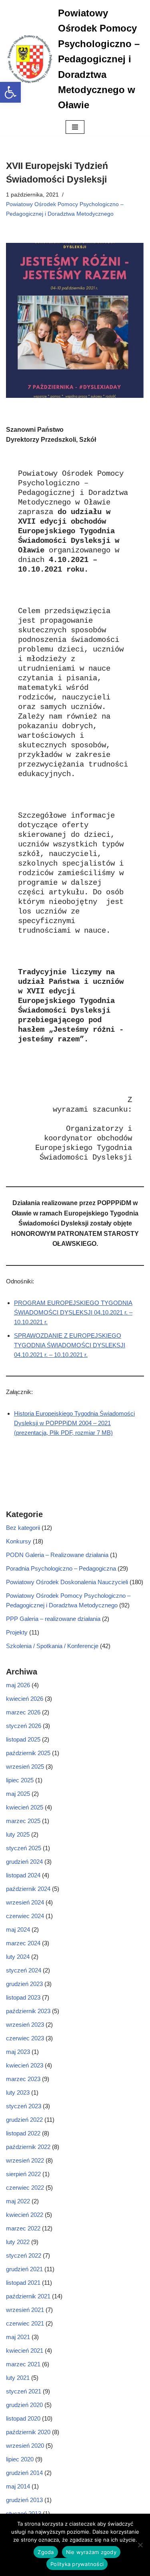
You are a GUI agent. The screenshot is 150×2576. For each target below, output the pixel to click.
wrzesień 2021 (25, 2310)
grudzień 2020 (24, 2405)
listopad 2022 (23, 2133)
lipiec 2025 (20, 1780)
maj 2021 (18, 2337)
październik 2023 (28, 2011)
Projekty (17, 1632)
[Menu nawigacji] (75, 127)
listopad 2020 (23, 2418)
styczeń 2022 (24, 2255)
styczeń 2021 (24, 2391)
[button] (10, 92)
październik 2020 (28, 2432)
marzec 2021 (23, 2364)
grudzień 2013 (24, 2500)
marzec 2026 (23, 1712)
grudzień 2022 (24, 2120)
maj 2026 (18, 1685)
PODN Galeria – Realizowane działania (57, 1555)
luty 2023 (18, 2092)
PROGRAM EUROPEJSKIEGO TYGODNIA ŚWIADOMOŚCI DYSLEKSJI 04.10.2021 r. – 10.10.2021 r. (73, 1312)
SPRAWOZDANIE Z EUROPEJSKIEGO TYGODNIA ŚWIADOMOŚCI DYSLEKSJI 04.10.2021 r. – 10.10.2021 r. (70, 1345)
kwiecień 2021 (25, 2351)
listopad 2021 (23, 2283)
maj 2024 (18, 1930)
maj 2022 (18, 2201)
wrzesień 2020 (25, 2446)
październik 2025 (28, 1753)
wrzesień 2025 (25, 1767)
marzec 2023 (23, 2079)
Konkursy (19, 1541)
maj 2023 (18, 2052)
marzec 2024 (23, 1943)
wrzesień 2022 (25, 2160)
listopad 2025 (23, 1739)
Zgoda (46, 2552)
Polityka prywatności (77, 2564)
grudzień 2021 (24, 2269)
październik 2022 (28, 2147)
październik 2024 (28, 1889)
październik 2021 (28, 2296)
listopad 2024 (23, 1875)
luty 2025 (18, 1834)
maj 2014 (18, 2486)
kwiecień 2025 (25, 1807)
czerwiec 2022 (25, 2188)
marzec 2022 (23, 2228)
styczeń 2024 (24, 1970)
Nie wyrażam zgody (91, 2552)
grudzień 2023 (24, 1984)
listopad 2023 (23, 1997)
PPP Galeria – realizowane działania (53, 1619)
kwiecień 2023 (25, 2065)
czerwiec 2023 (25, 2038)
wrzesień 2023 (25, 2025)
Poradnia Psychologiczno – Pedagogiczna (61, 1568)
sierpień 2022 (23, 2174)
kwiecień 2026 (25, 1699)
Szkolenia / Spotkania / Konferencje (52, 1646)
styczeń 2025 (24, 1848)
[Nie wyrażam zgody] (140, 2545)
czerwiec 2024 (25, 1916)
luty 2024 (18, 1957)
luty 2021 (18, 2378)
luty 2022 (18, 2242)
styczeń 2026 (24, 1726)
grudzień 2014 (24, 2473)
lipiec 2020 (20, 2459)
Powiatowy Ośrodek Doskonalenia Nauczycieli (67, 1582)
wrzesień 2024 (25, 1902)
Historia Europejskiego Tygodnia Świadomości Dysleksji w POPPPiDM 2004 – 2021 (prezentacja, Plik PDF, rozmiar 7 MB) (74, 1423)
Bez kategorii (23, 1528)
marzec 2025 (23, 1821)
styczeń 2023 (24, 2106)
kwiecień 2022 (25, 2215)
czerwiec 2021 (25, 2323)
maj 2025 (18, 1794)
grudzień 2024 (24, 1862)
